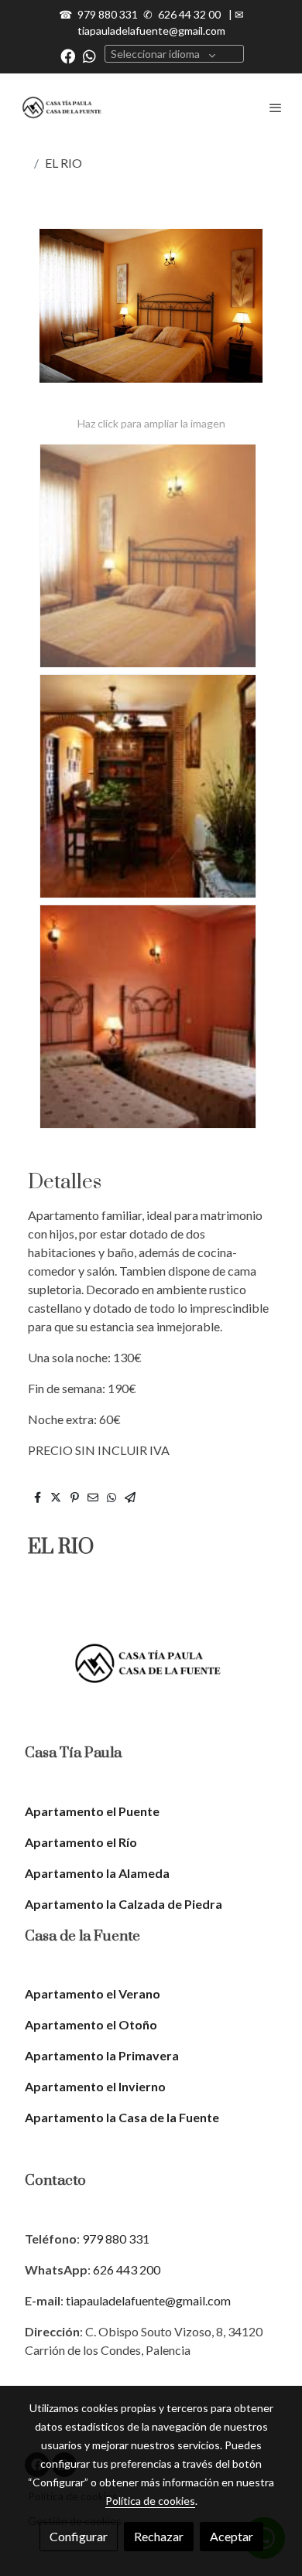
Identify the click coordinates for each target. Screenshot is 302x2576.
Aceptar (232, 2536)
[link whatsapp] (89, 55)
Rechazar (159, 2536)
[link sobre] (151, 1673)
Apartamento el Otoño (91, 2024)
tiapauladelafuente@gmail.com (151, 31)
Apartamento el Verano (93, 1993)
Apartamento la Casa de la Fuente (122, 2117)
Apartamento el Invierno (95, 2086)
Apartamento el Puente (92, 1811)
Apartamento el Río (81, 1842)
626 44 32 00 (189, 14)
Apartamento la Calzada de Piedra (124, 1904)
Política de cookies (150, 2501)
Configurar (79, 2536)
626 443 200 (127, 2269)
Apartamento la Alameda (97, 1873)
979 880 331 (108, 14)
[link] (62, 107)
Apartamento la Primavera (102, 2055)
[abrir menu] (276, 107)
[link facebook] (68, 55)
